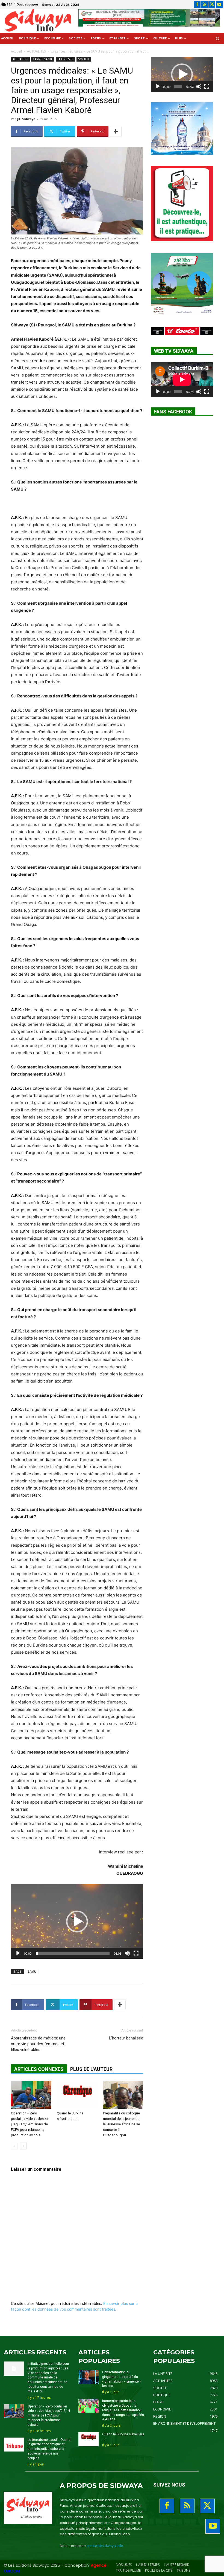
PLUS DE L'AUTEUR (91, 2069)
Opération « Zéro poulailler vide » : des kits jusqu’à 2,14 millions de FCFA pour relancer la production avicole (31, 2124)
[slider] (73, 1953)
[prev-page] (14, 2146)
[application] (77, 1921)
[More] (116, 131)
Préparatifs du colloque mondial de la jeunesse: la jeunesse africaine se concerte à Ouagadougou (122, 2124)
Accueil (16, 51)
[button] (218, 39)
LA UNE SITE (65, 59)
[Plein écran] (136, 1953)
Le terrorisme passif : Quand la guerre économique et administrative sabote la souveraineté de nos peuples (49, 2449)
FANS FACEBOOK (173, 412)
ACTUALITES (36, 51)
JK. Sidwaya (26, 119)
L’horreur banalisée (126, 2038)
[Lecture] (18, 1953)
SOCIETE (84, 59)
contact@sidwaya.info (105, 2546)
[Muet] (127, 1953)
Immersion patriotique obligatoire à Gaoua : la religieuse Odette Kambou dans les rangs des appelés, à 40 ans (123, 2410)
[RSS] (204, 5)
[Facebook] (197, 5)
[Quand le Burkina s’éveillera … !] (77, 2095)
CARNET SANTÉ (43, 59)
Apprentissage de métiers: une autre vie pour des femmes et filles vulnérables (38, 2044)
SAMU (32, 1971)
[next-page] (23, 2146)
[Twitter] (212, 5)
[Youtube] (219, 5)
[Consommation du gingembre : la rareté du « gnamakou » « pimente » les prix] (89, 2377)
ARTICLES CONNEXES (39, 2069)
